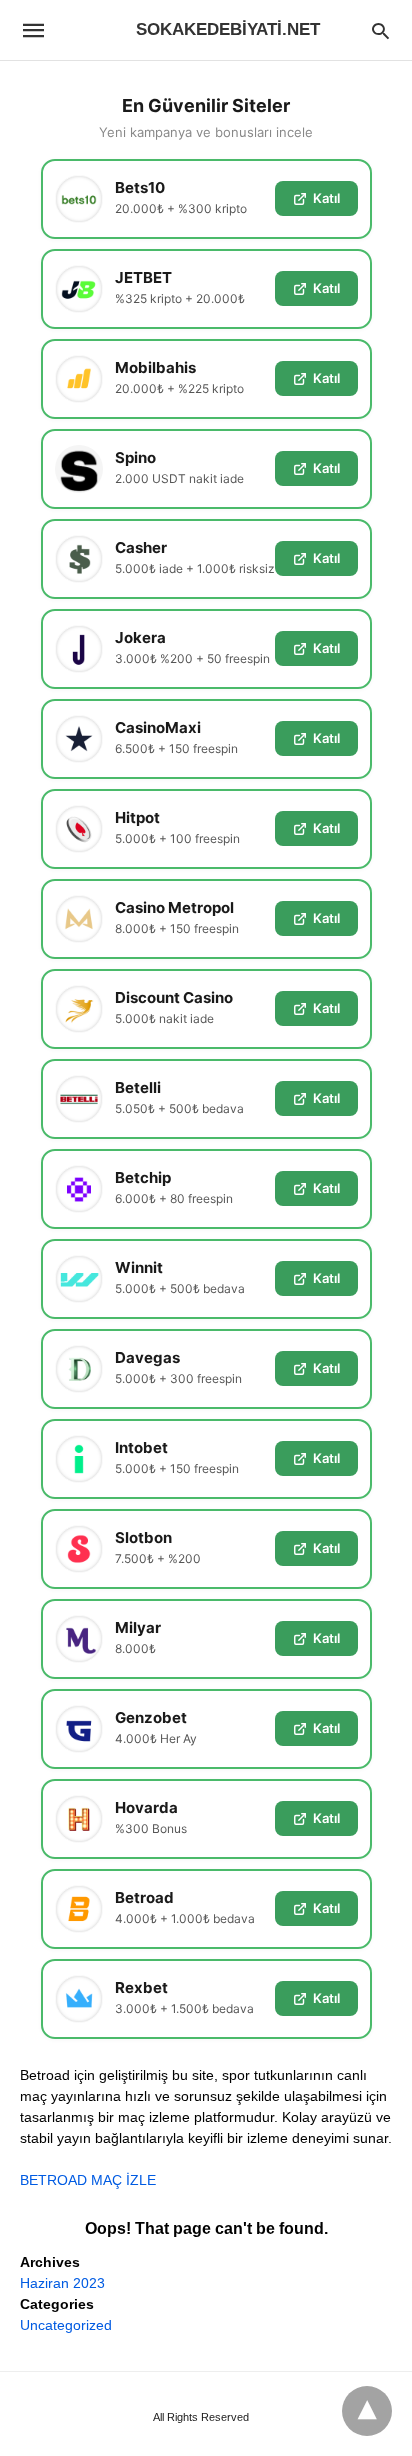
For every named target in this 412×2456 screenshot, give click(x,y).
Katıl (326, 198)
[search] (380, 30)
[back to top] (367, 2411)
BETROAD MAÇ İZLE (88, 2180)
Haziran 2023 (62, 2283)
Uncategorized (66, 2325)
